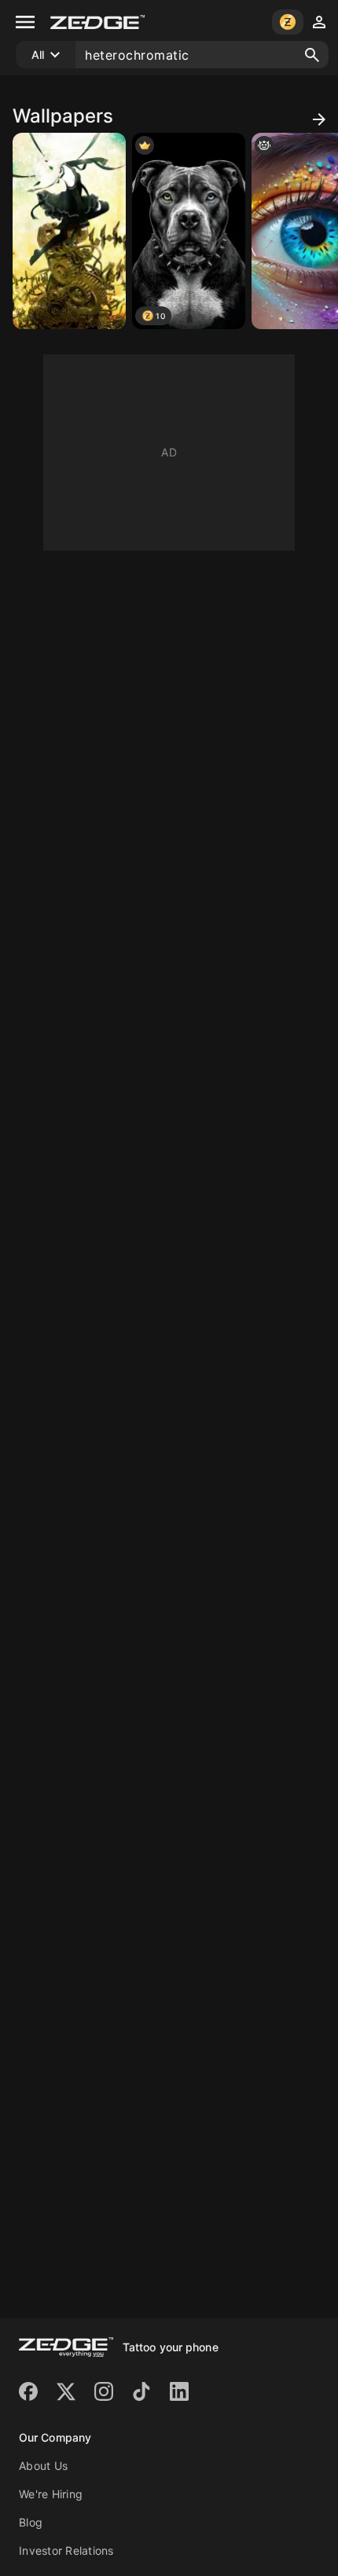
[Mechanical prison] (69, 231)
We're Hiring (51, 2494)
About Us (43, 2466)
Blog (31, 2522)
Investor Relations (66, 2550)
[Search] (312, 55)
